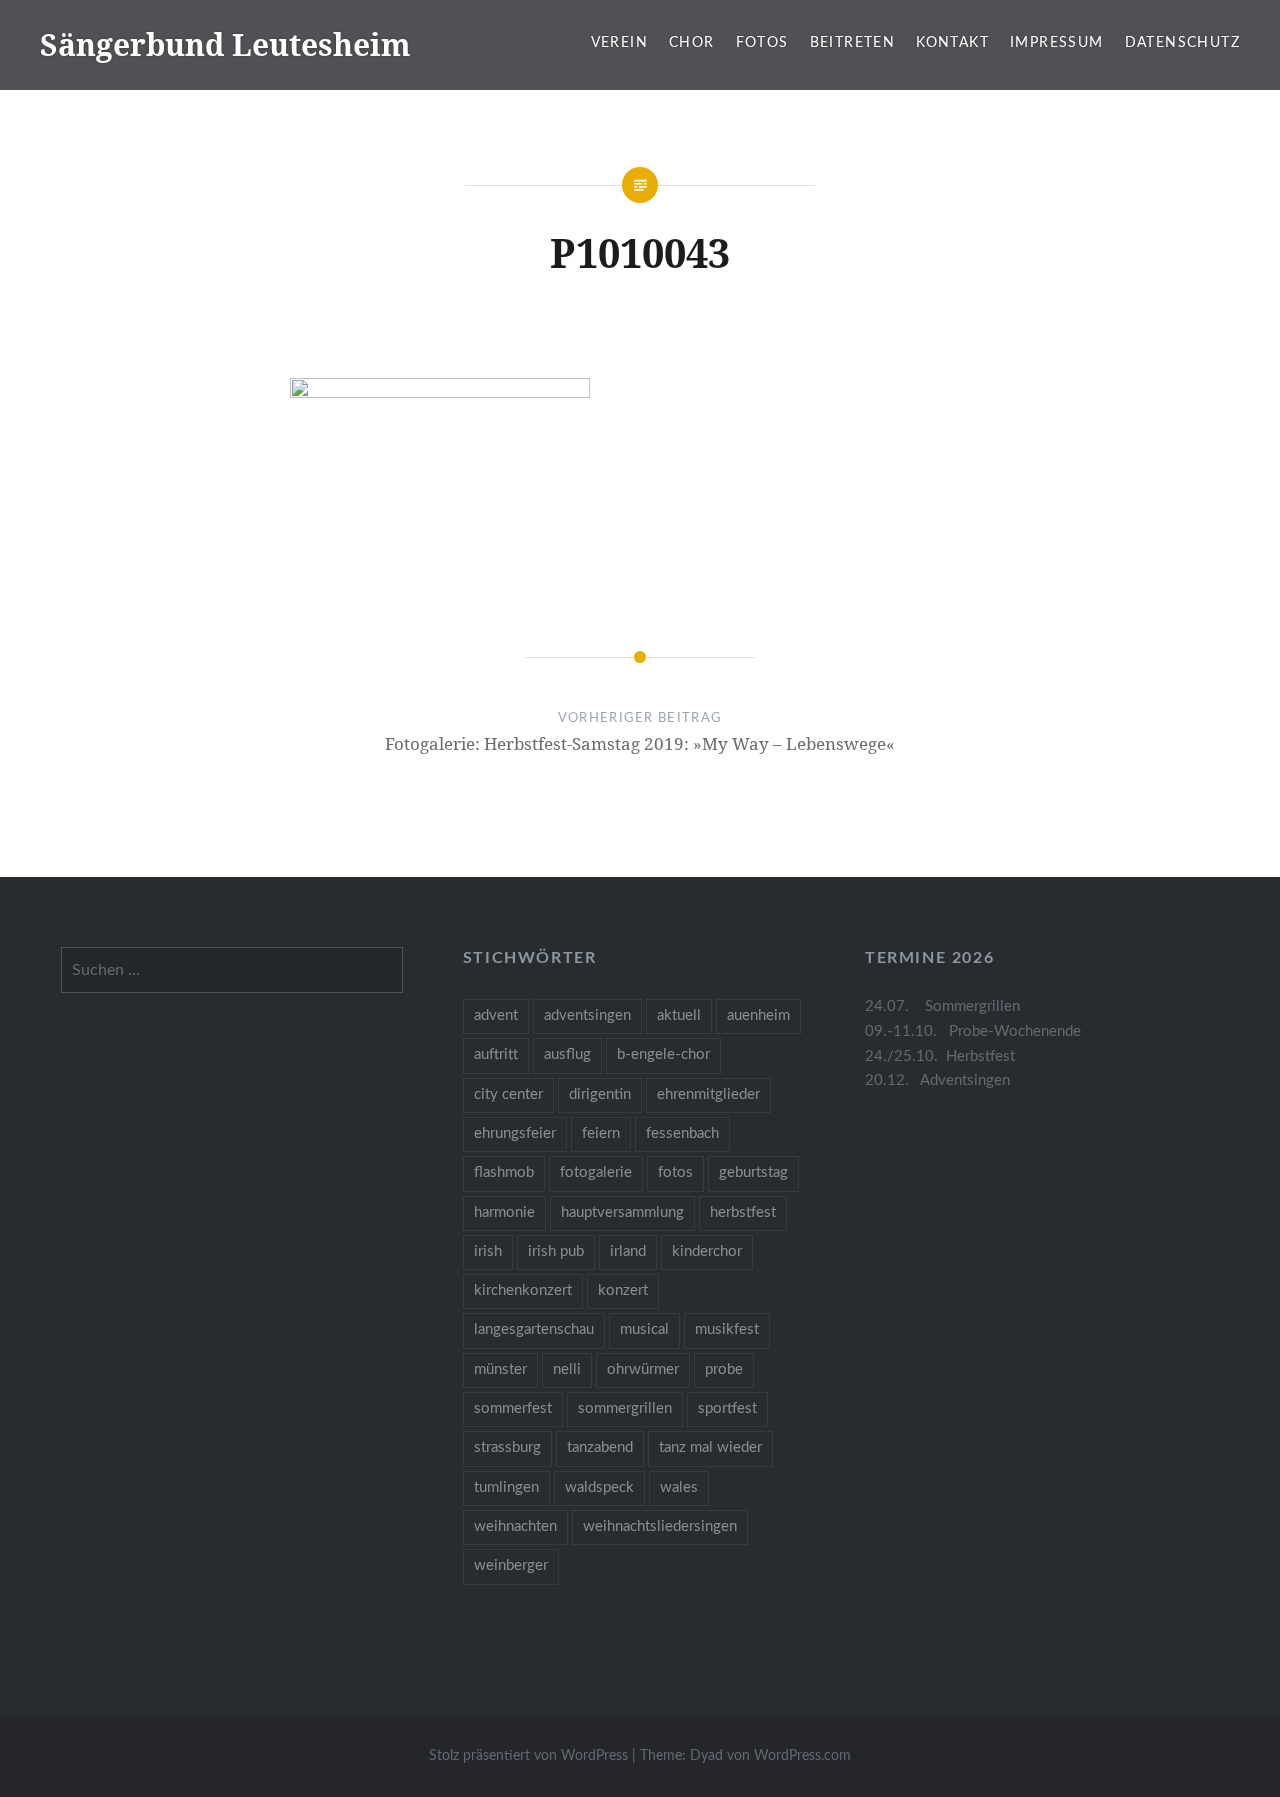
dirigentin (600, 1094)
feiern (601, 1133)
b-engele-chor (663, 1054)
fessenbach (682, 1133)
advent (496, 1015)
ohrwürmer (643, 1369)
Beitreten (853, 43)
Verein (619, 43)
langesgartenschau (534, 1329)
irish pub (556, 1251)
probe (724, 1369)
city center (508, 1094)
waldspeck (599, 1487)
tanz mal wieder (710, 1447)
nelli (567, 1369)
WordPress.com (802, 1756)
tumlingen (506, 1487)
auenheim (758, 1015)
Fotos (762, 43)
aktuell (679, 1015)
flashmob (504, 1172)
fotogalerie (596, 1172)
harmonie (504, 1212)
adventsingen (587, 1015)
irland (628, 1251)
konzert (623, 1290)
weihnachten (515, 1526)
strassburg (507, 1447)
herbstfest (743, 1212)
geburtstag (753, 1172)
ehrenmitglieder (708, 1094)
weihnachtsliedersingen (660, 1526)
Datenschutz (1182, 43)
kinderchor (707, 1251)
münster (500, 1369)
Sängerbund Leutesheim (225, 44)
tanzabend (600, 1447)
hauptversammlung (622, 1212)
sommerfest (513, 1408)
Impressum (1057, 43)
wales (679, 1487)
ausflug (567, 1054)
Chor (692, 43)
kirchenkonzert (523, 1290)
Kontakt (952, 43)
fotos (675, 1172)
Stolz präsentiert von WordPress (528, 1756)
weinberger (511, 1565)
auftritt (496, 1054)
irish (488, 1251)
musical (644, 1329)
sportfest (727, 1408)
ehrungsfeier (515, 1133)
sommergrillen (625, 1408)
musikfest (727, 1329)
